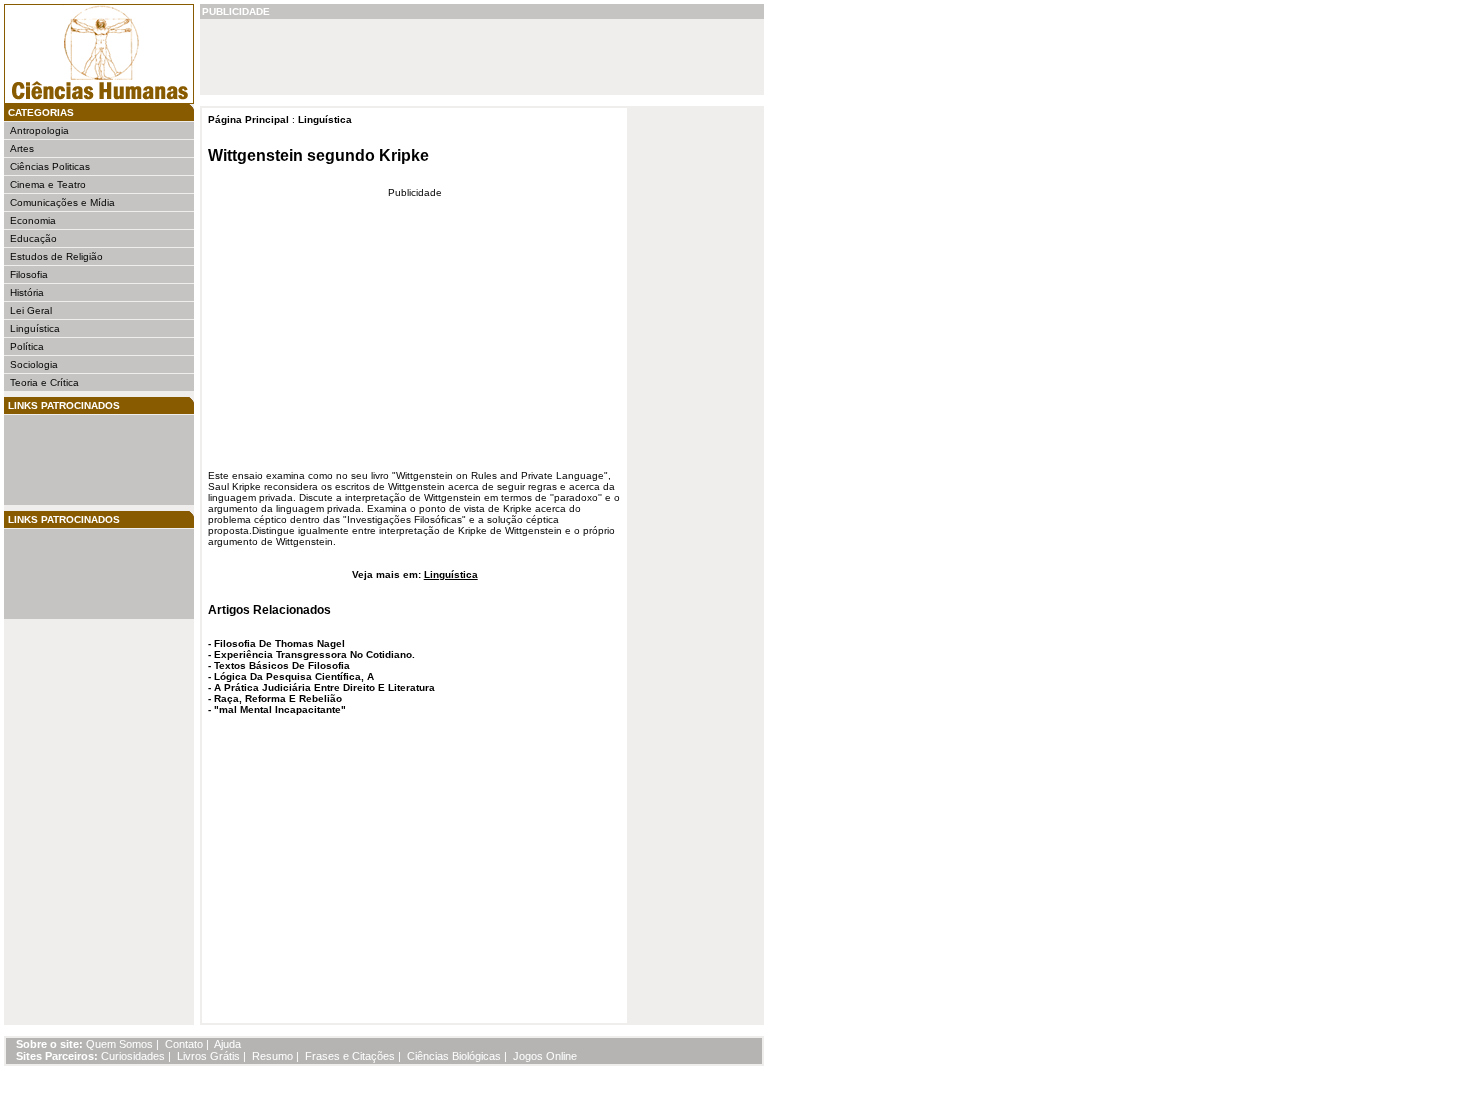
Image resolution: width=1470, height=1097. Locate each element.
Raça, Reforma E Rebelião (278, 698)
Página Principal (248, 119)
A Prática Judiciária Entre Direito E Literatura (324, 687)
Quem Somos (119, 1044)
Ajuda (227, 1044)
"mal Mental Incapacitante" (280, 709)
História (27, 292)
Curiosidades (133, 1056)
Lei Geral (31, 310)
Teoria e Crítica (44, 382)
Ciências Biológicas (454, 1056)
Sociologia (34, 364)
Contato (184, 1044)
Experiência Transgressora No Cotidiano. (314, 654)
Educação (33, 238)
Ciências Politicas (50, 166)
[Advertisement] (70, 460)
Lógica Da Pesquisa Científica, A (294, 676)
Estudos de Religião (56, 256)
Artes (22, 148)
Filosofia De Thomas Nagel (279, 643)
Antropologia (39, 130)
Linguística (35, 328)
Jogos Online (545, 1056)
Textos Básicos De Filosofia (282, 665)
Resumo (272, 1056)
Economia (33, 220)
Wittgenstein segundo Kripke (318, 155)
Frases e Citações (350, 1056)
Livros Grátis (208, 1056)
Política (27, 346)
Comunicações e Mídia (62, 202)
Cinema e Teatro (48, 184)
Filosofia (29, 274)
